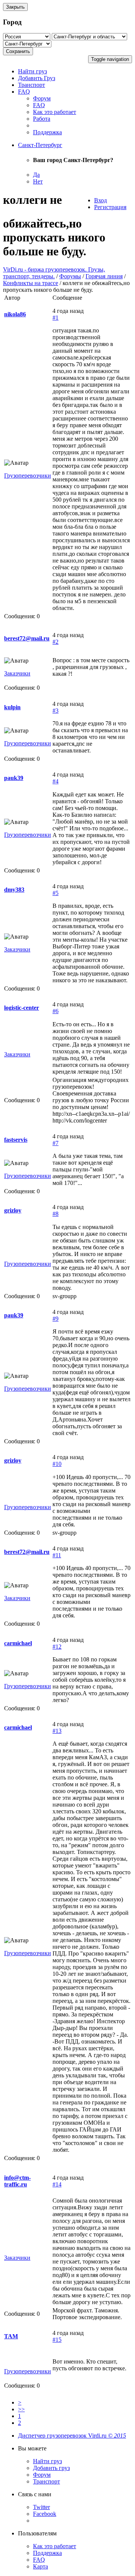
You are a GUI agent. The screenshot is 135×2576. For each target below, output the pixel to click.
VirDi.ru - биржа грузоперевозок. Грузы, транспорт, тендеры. (54, 273)
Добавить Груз (37, 78)
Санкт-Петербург (40, 145)
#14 (57, 2184)
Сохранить (18, 51)
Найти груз (32, 71)
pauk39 (14, 778)
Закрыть (15, 7)
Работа (42, 119)
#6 (55, 1011)
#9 (55, 1319)
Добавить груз (51, 2468)
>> (21, 2409)
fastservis (16, 1140)
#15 (57, 2340)
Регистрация (110, 207)
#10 (57, 1464)
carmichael (18, 1643)
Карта (40, 2566)
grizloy (13, 1210)
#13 (57, 1731)
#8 (55, 1214)
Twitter (41, 2507)
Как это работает (55, 112)
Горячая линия (104, 276)
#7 (55, 1143)
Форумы (70, 276)
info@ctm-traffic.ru (17, 2181)
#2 (55, 642)
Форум (42, 98)
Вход (100, 200)
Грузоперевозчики (28, 476)
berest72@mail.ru (27, 638)
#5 (55, 893)
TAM (11, 2336)
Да (36, 175)
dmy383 (14, 890)
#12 (57, 1647)
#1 (55, 318)
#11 (57, 1555)
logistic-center (22, 1008)
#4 (55, 781)
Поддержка (47, 132)
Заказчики (17, 673)
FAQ (24, 92)
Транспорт (31, 85)
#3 (55, 711)
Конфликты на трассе (31, 283)
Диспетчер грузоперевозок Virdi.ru (72, 2436)
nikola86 (15, 314)
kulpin (12, 707)
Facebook (45, 2514)
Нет (38, 181)
